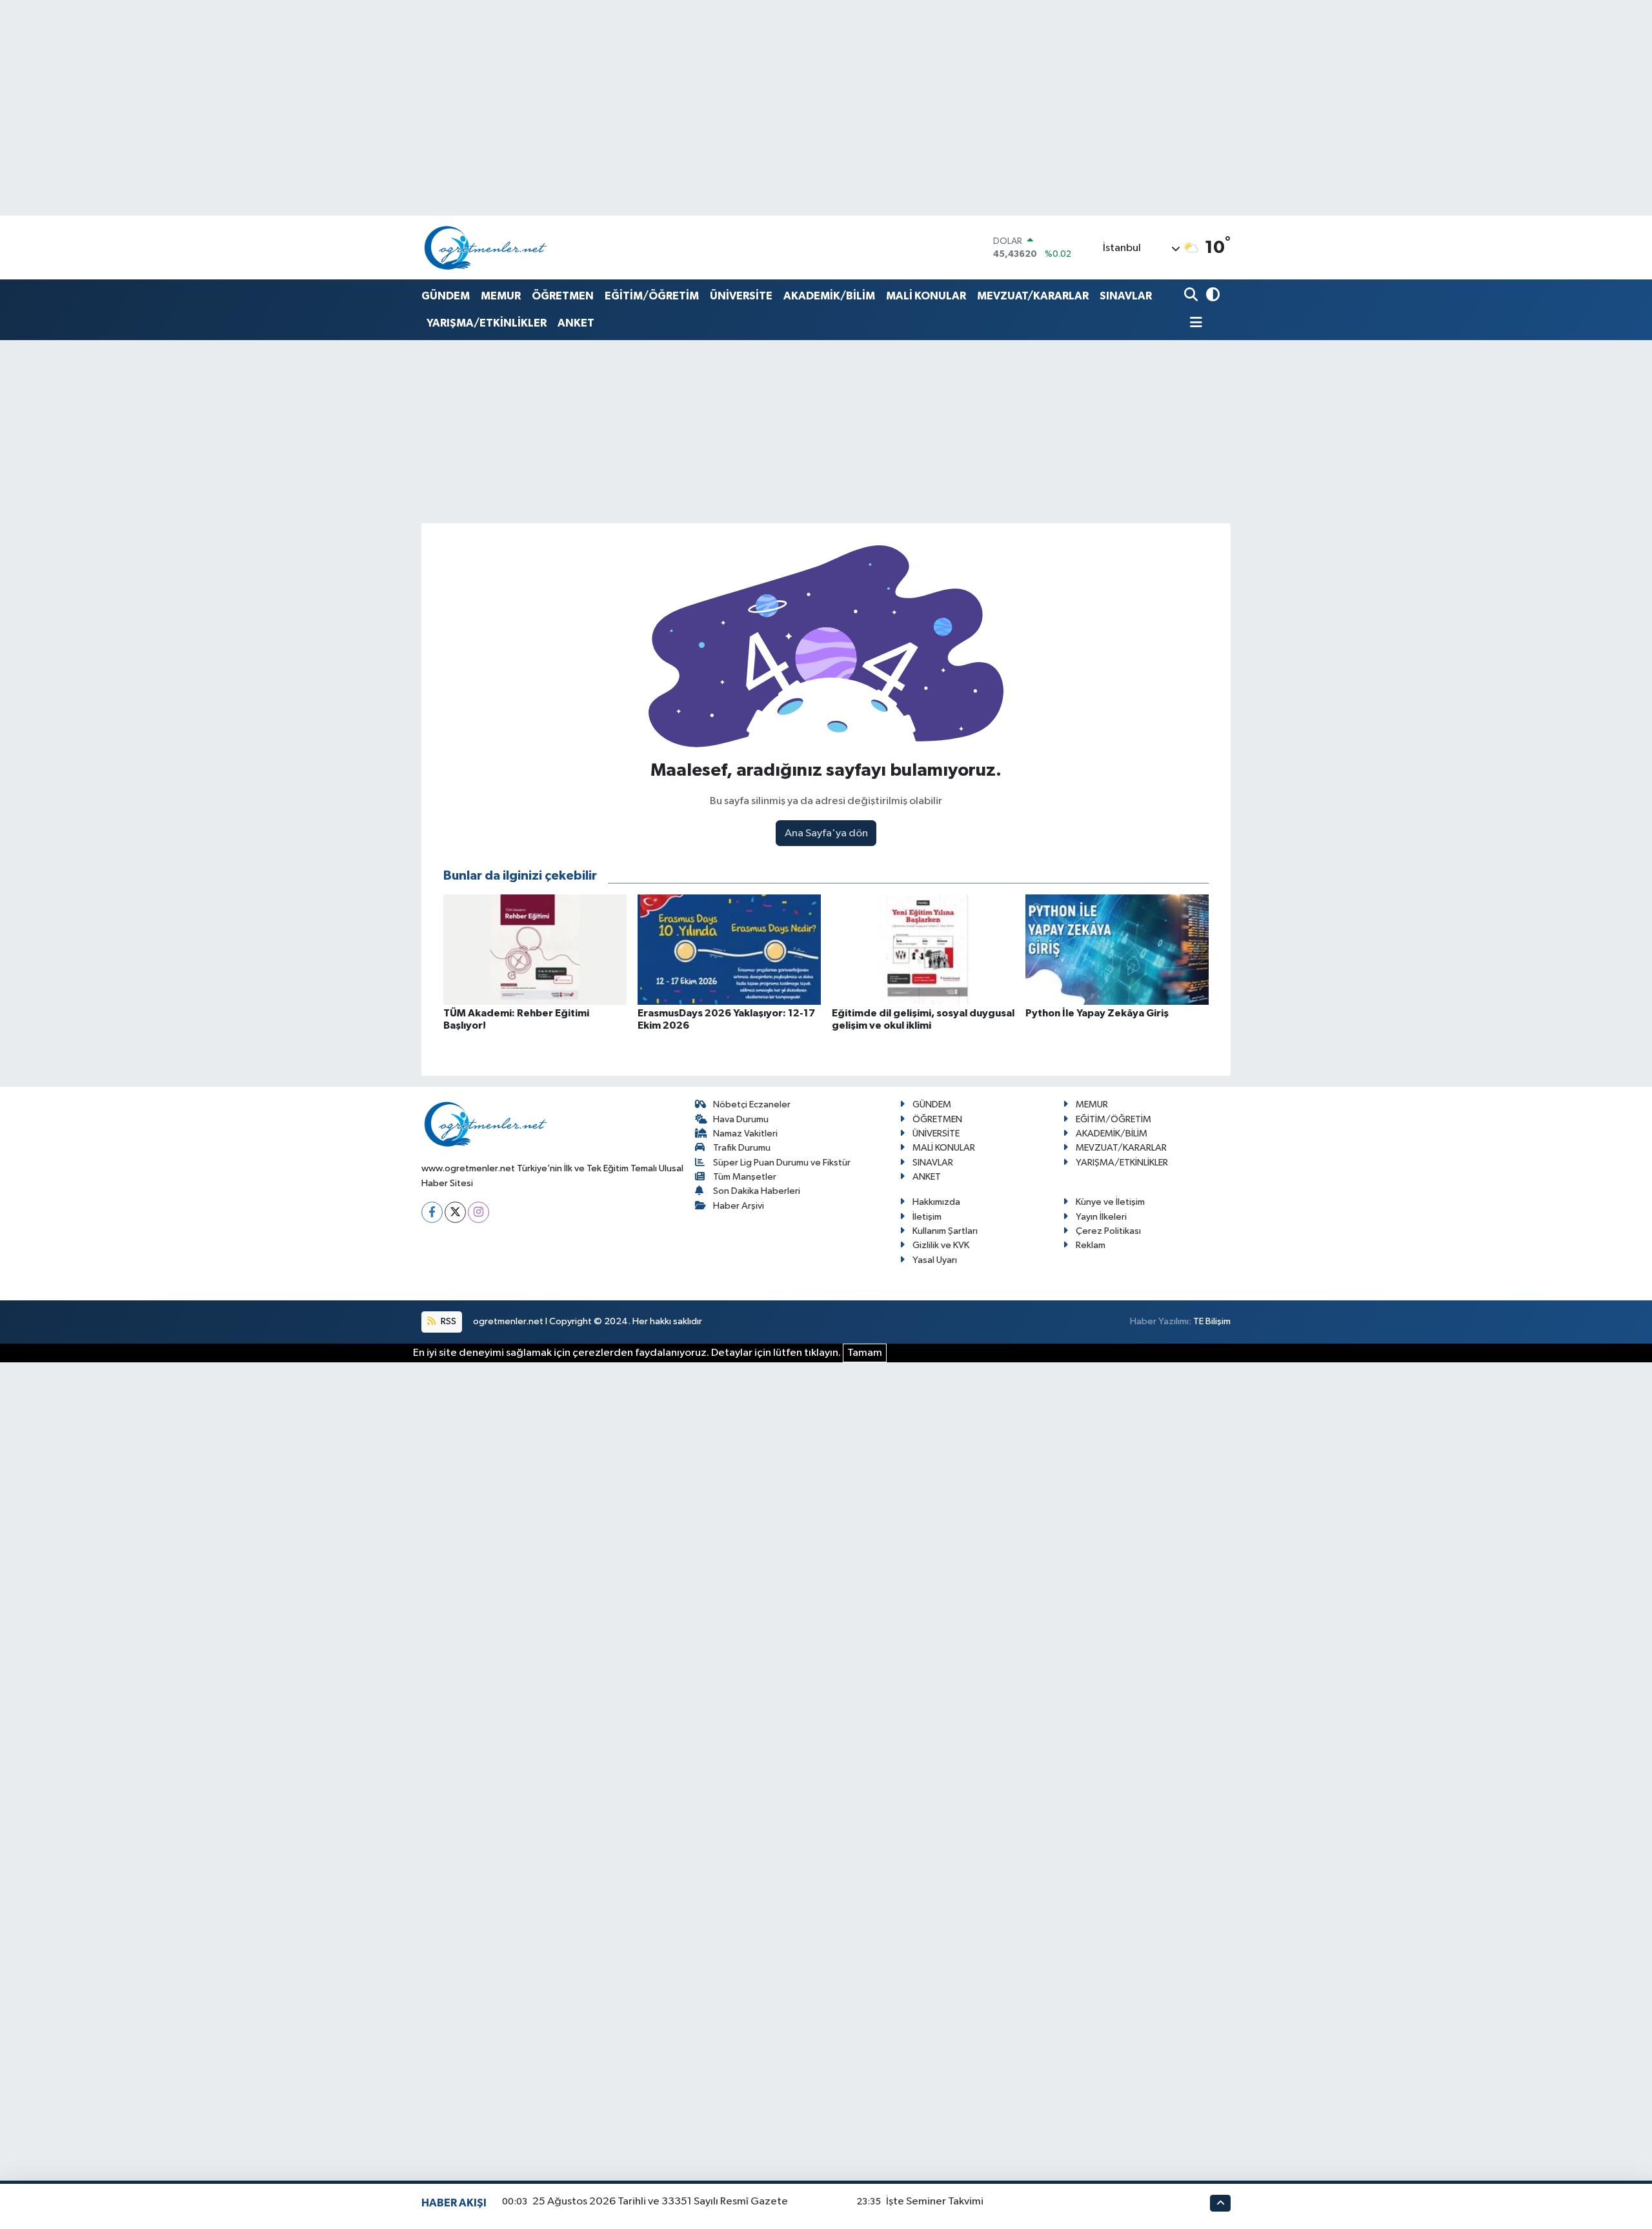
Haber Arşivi (739, 1206)
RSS (448, 1321)
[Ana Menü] (1193, 324)
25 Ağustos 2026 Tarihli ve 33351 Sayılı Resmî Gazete (660, 2202)
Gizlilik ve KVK (941, 1245)
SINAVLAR (1126, 296)
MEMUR (501, 296)
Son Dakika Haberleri (757, 1191)
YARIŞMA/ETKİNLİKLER (487, 323)
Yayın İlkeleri (1101, 1217)
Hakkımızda (936, 1202)
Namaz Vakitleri (745, 1134)
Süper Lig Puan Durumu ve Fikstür (782, 1163)
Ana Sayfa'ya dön (826, 833)
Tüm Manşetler (745, 1177)
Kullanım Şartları (945, 1231)
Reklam (1091, 1245)
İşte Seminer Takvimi (935, 2202)
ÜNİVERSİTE (741, 296)
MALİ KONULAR (926, 296)
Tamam (865, 1353)
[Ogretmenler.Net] (486, 247)
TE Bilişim (1212, 1321)
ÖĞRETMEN (563, 296)
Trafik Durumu (742, 1148)
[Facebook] (432, 1212)
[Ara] (1192, 296)
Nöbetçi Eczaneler (752, 1104)
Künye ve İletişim (1110, 1202)
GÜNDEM (446, 296)
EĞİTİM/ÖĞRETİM (652, 296)
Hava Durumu (741, 1119)
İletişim (927, 1217)
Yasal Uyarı (935, 1260)
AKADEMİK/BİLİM (829, 296)
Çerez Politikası (1108, 1231)
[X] (455, 1212)
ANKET (576, 323)
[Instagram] (478, 1212)
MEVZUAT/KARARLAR (1033, 296)
